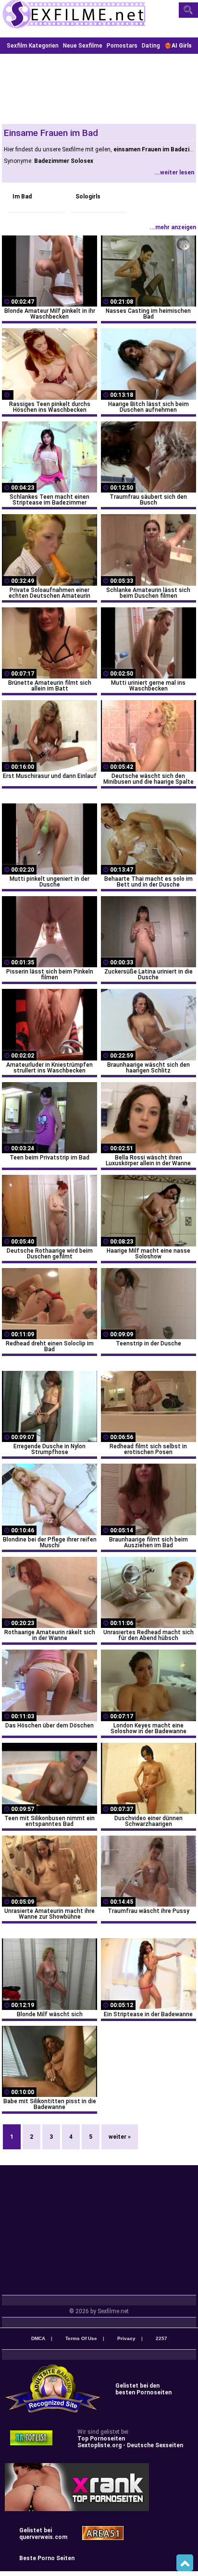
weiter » (120, 2137)
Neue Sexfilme (83, 46)
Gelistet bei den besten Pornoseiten (143, 2389)
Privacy (126, 2338)
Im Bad (22, 197)
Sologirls (88, 197)
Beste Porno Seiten (47, 2558)
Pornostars (122, 46)
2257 (161, 2338)
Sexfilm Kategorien (33, 46)
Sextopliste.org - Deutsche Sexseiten (130, 2445)
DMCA (38, 2338)
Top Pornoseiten (101, 2439)
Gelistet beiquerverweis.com (43, 2534)
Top (185, 2563)
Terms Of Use (81, 2338)
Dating (151, 46)
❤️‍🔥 (178, 46)
